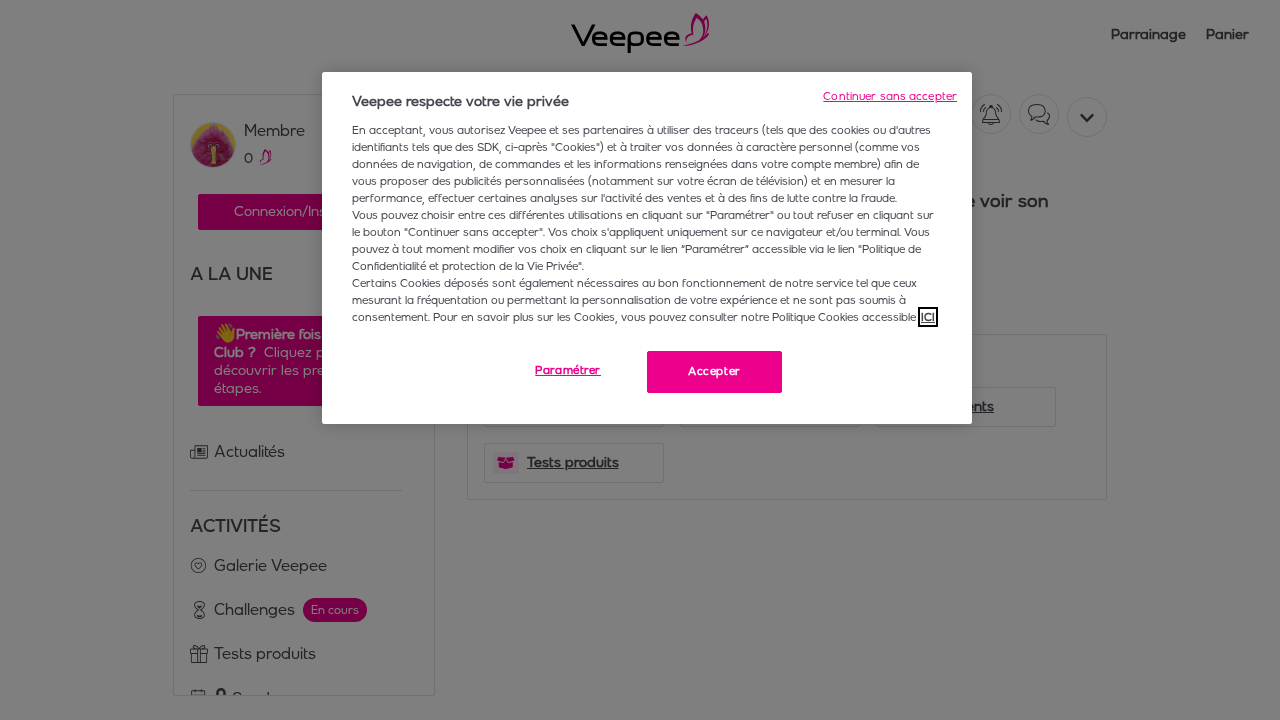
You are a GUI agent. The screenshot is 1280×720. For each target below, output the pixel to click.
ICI (928, 317)
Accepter (714, 371)
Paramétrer (568, 370)
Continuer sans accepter (890, 96)
